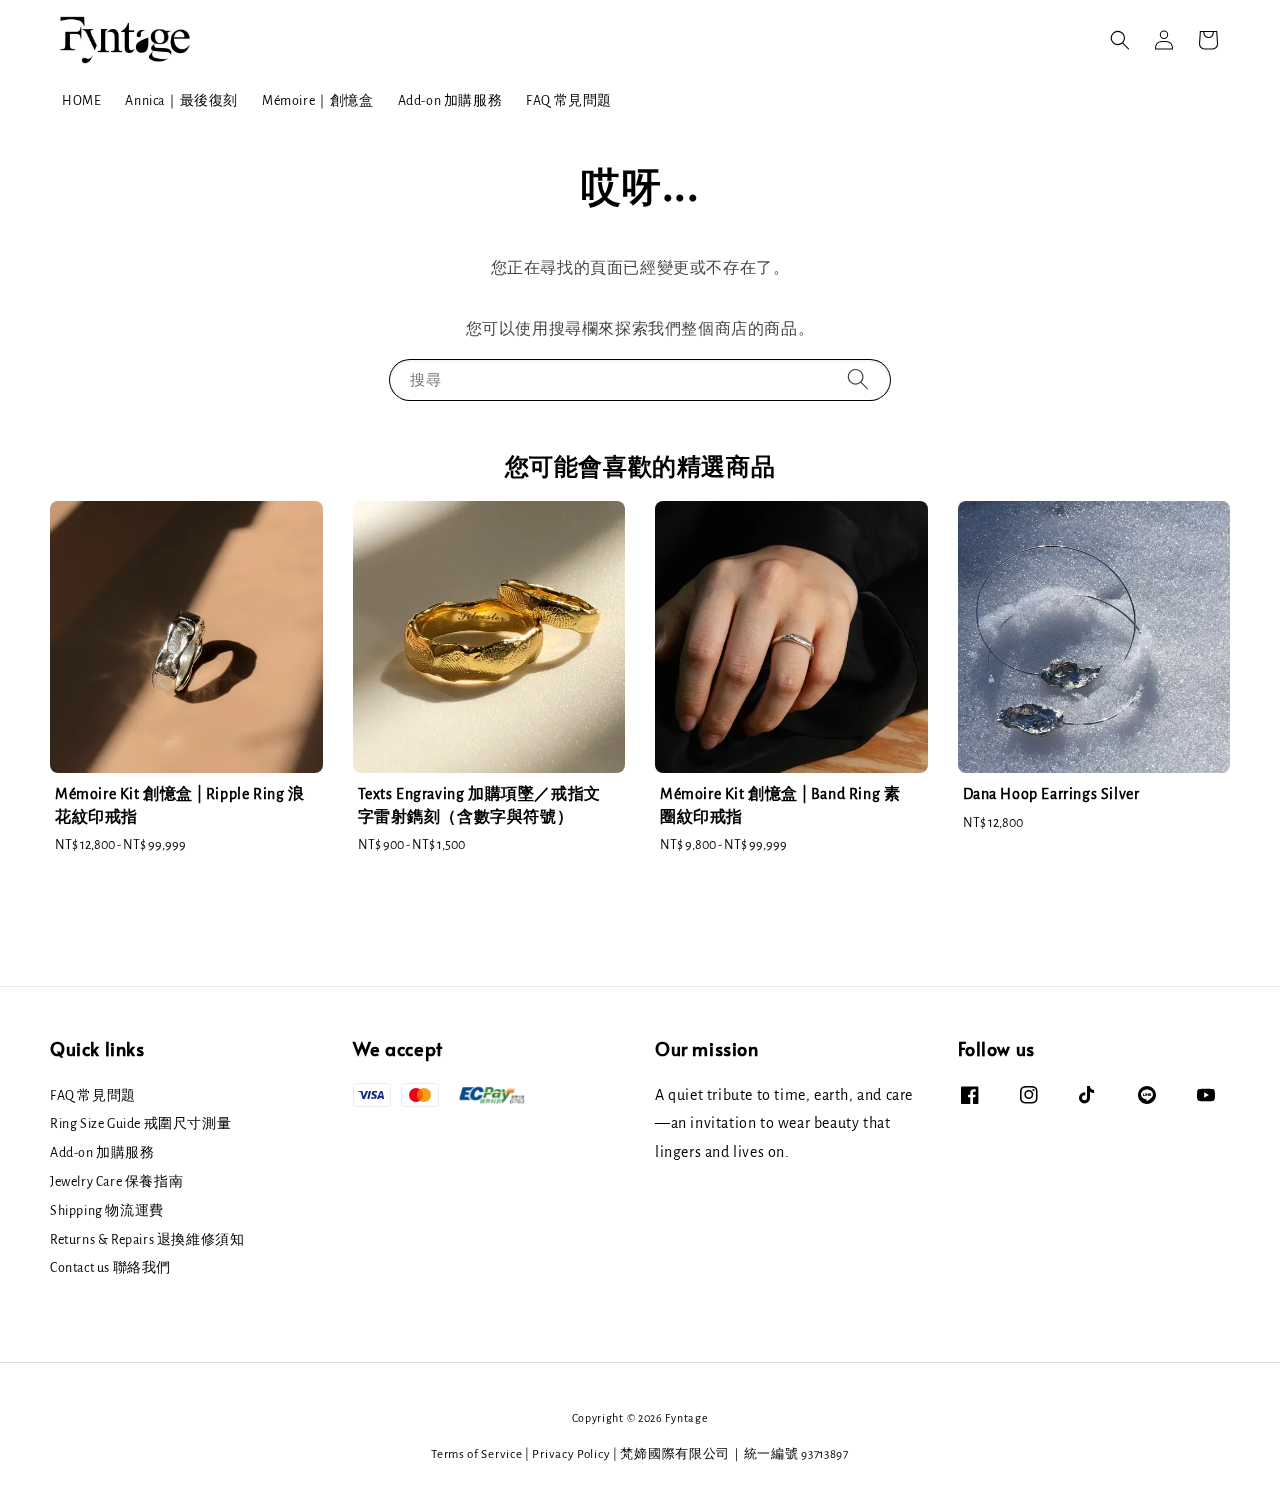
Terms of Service (476, 1454)
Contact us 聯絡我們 (110, 1268)
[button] (1120, 40)
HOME (81, 101)
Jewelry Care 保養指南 (116, 1182)
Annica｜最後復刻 (181, 101)
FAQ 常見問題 (569, 101)
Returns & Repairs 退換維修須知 (147, 1240)
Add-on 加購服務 (450, 101)
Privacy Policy (571, 1454)
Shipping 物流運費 (107, 1211)
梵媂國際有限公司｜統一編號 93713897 (734, 1454)
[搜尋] (858, 379)
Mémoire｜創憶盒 (318, 101)
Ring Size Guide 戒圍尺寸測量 (140, 1124)
